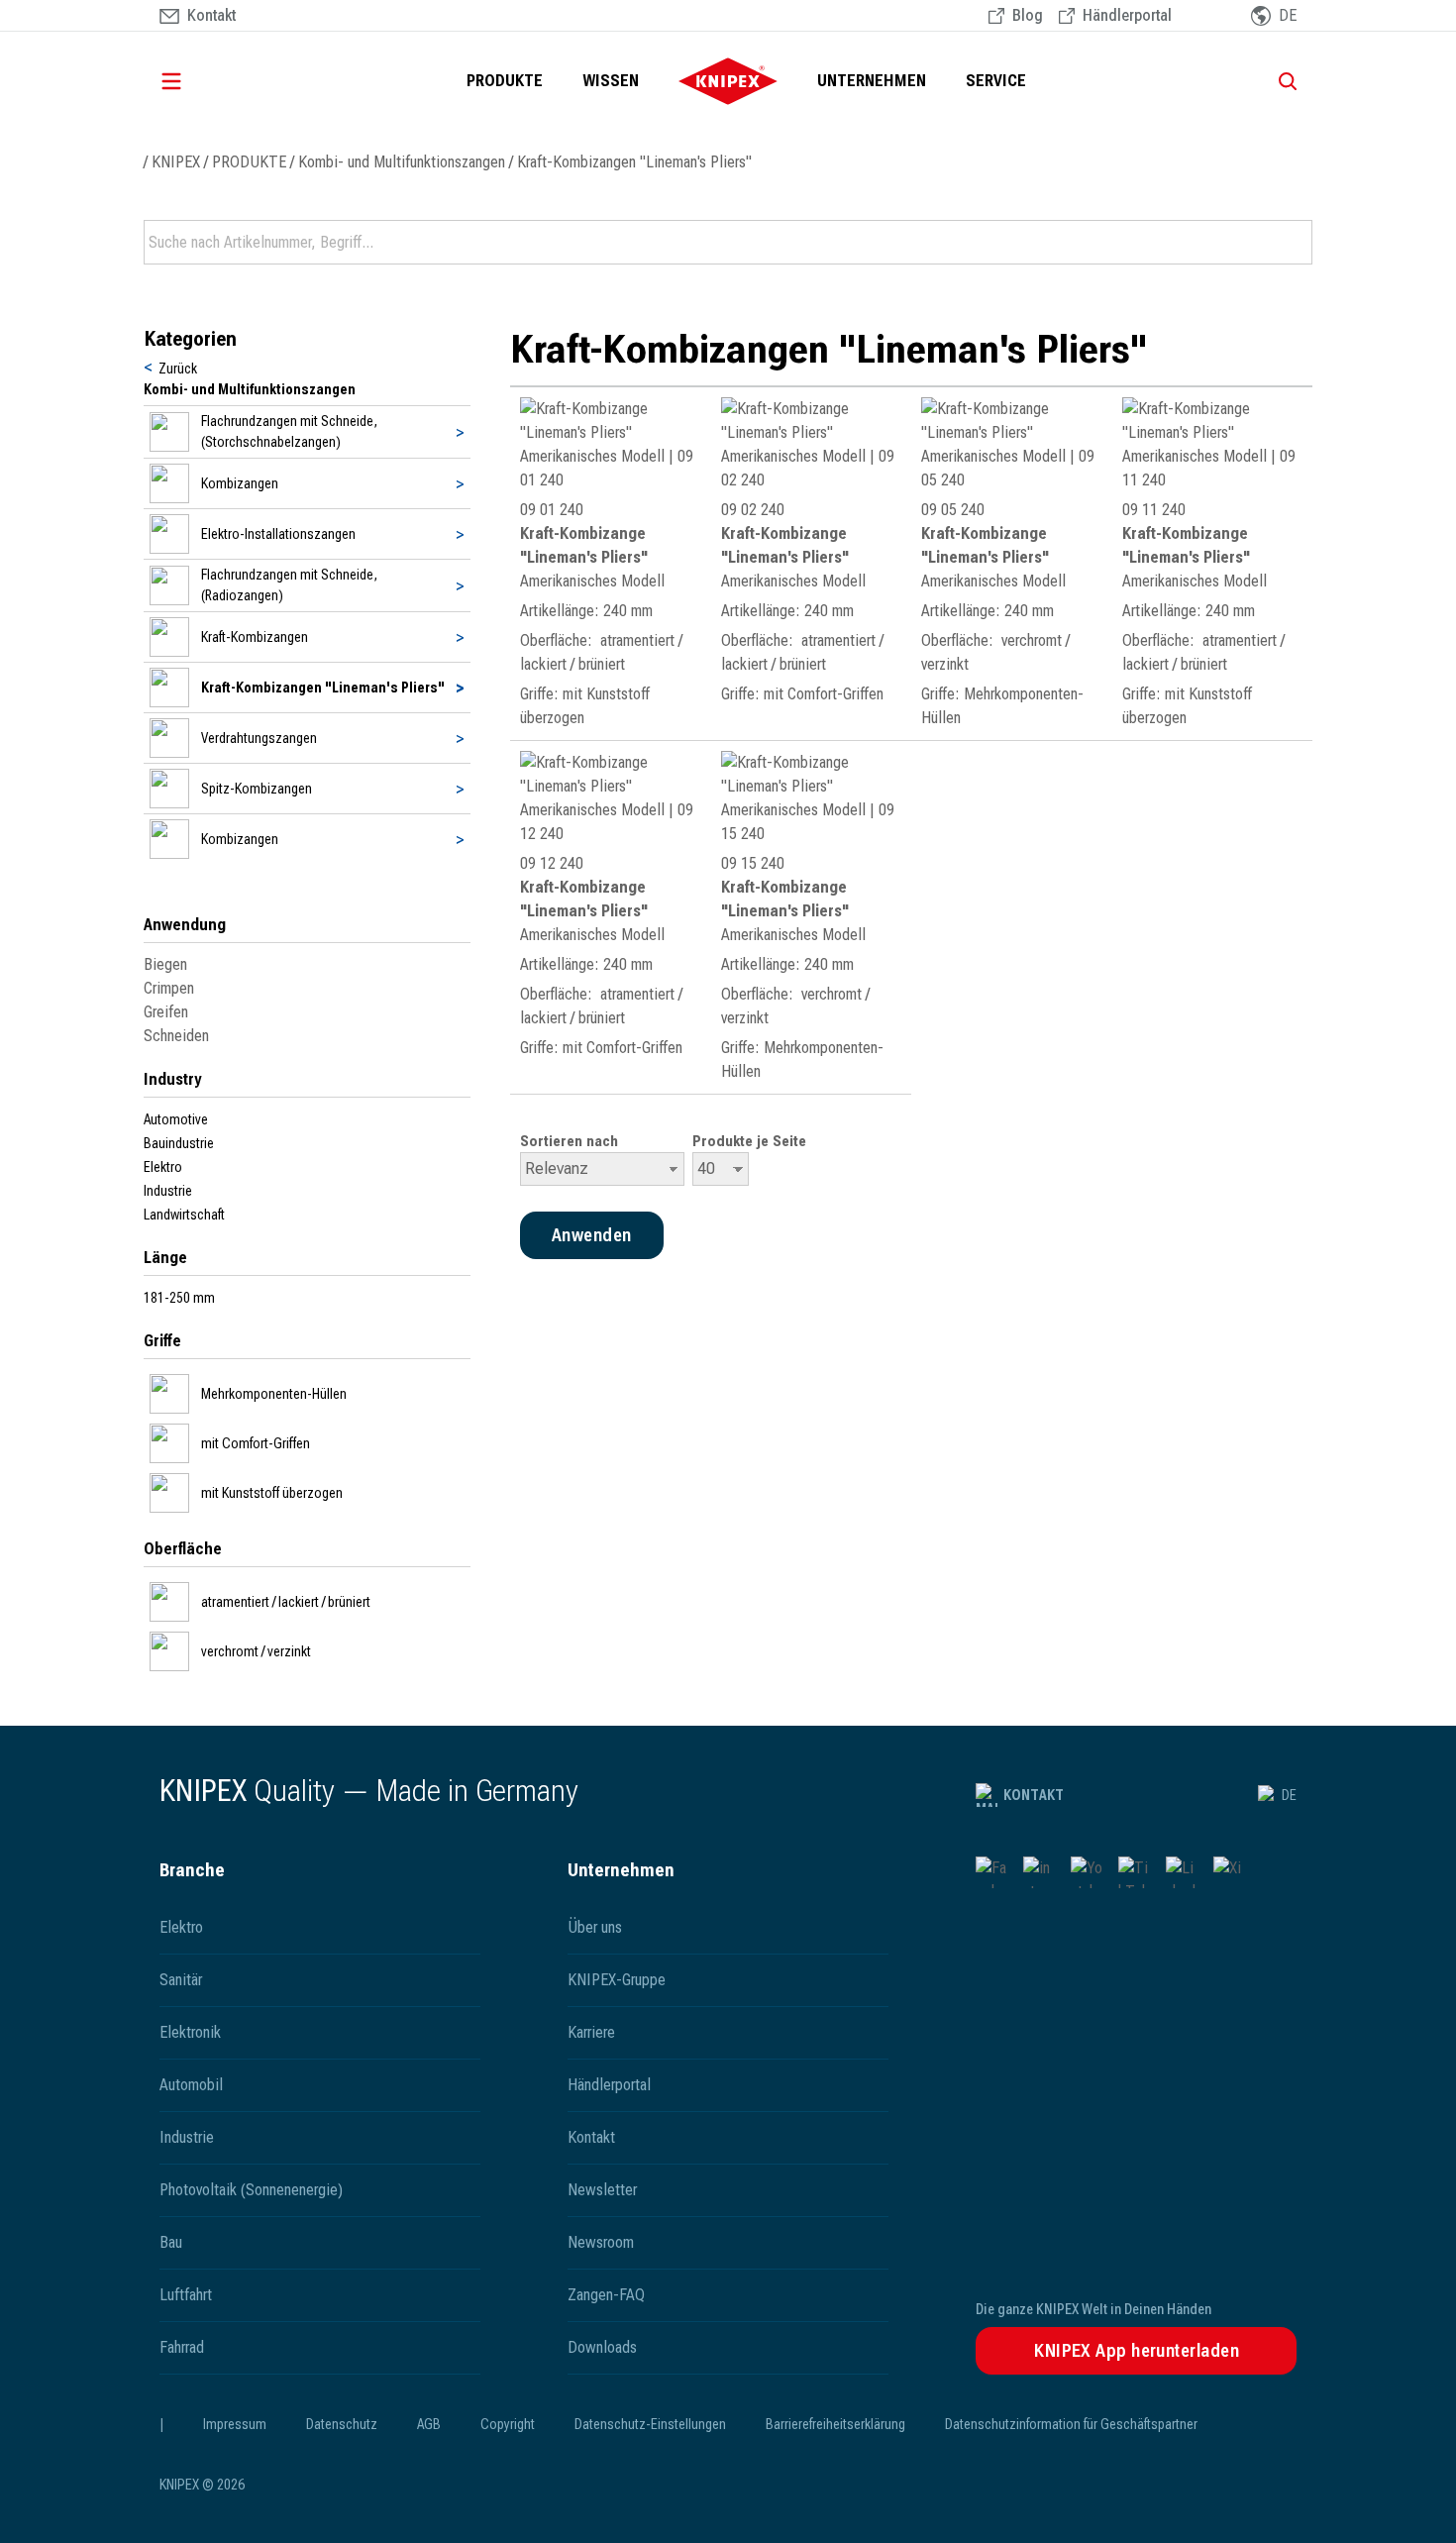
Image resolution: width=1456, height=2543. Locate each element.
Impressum (235, 2424)
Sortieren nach (569, 1141)
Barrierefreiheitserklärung (835, 2424)
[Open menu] (199, 81)
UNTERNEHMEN (872, 81)
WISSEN (611, 81)
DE (1289, 1795)
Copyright (508, 2424)
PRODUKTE (505, 81)
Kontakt (1034, 1795)
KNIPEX (176, 162)
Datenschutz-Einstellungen (650, 2424)
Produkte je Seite (749, 1141)
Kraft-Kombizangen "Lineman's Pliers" (634, 162)
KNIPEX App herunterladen (1137, 2350)
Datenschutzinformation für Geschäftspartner (1071, 2424)
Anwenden (1296, 243)
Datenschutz (342, 2424)
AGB (429, 2424)
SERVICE (996, 81)
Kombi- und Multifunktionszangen (402, 162)
